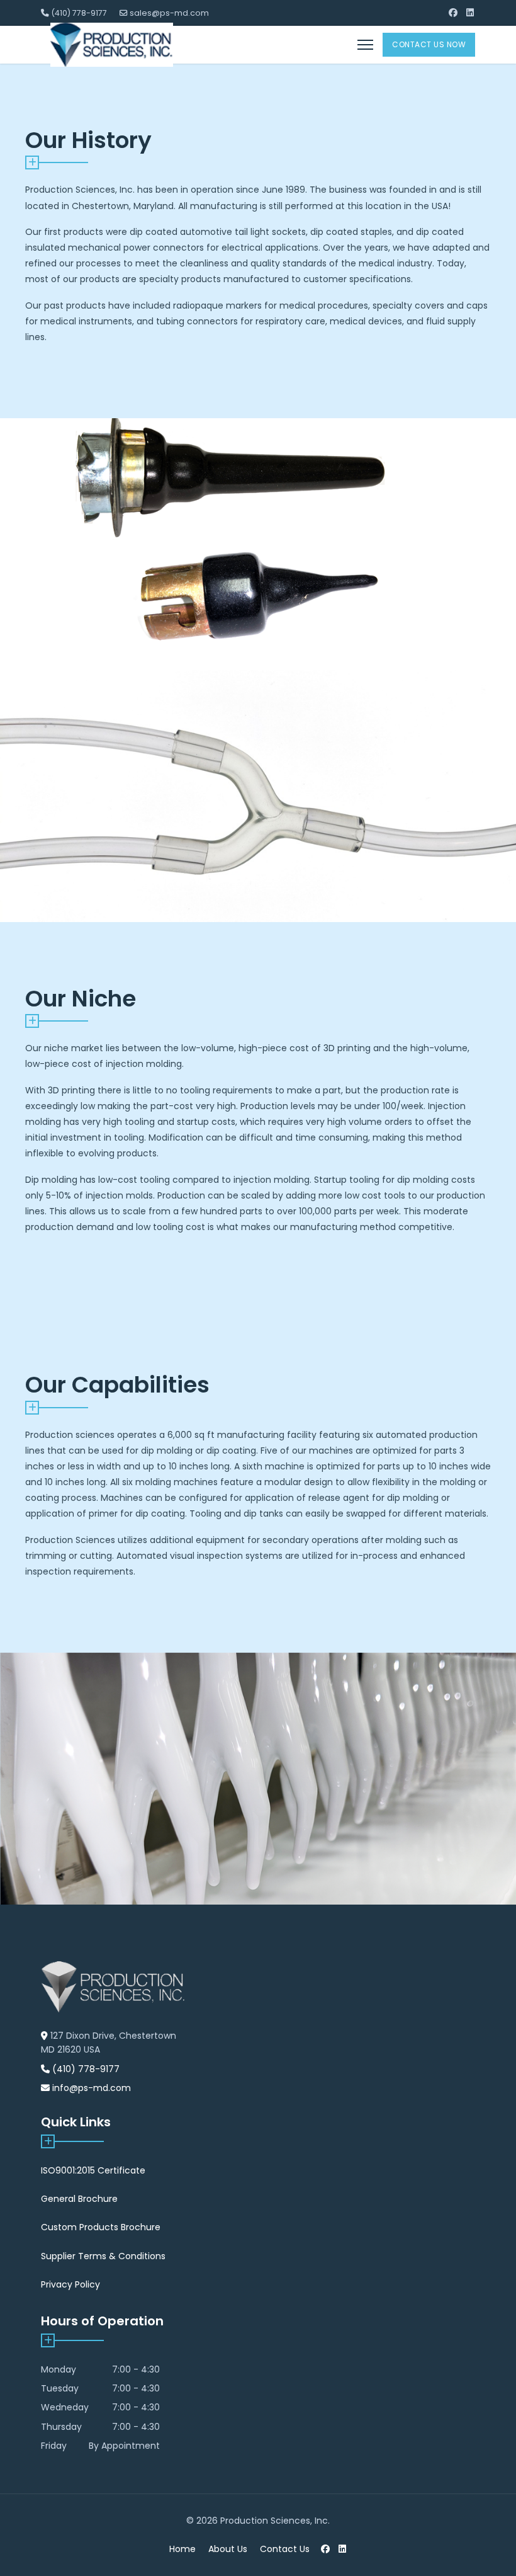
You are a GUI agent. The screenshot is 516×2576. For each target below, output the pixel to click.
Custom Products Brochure (101, 2227)
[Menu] (365, 45)
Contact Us (285, 2549)
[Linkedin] (470, 13)
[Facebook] (453, 13)
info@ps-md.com (92, 2088)
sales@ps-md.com (169, 13)
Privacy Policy (70, 2284)
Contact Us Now (429, 44)
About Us (228, 2549)
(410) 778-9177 (79, 13)
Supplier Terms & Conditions (103, 2256)
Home (182, 2549)
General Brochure (79, 2199)
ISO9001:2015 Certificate (93, 2170)
